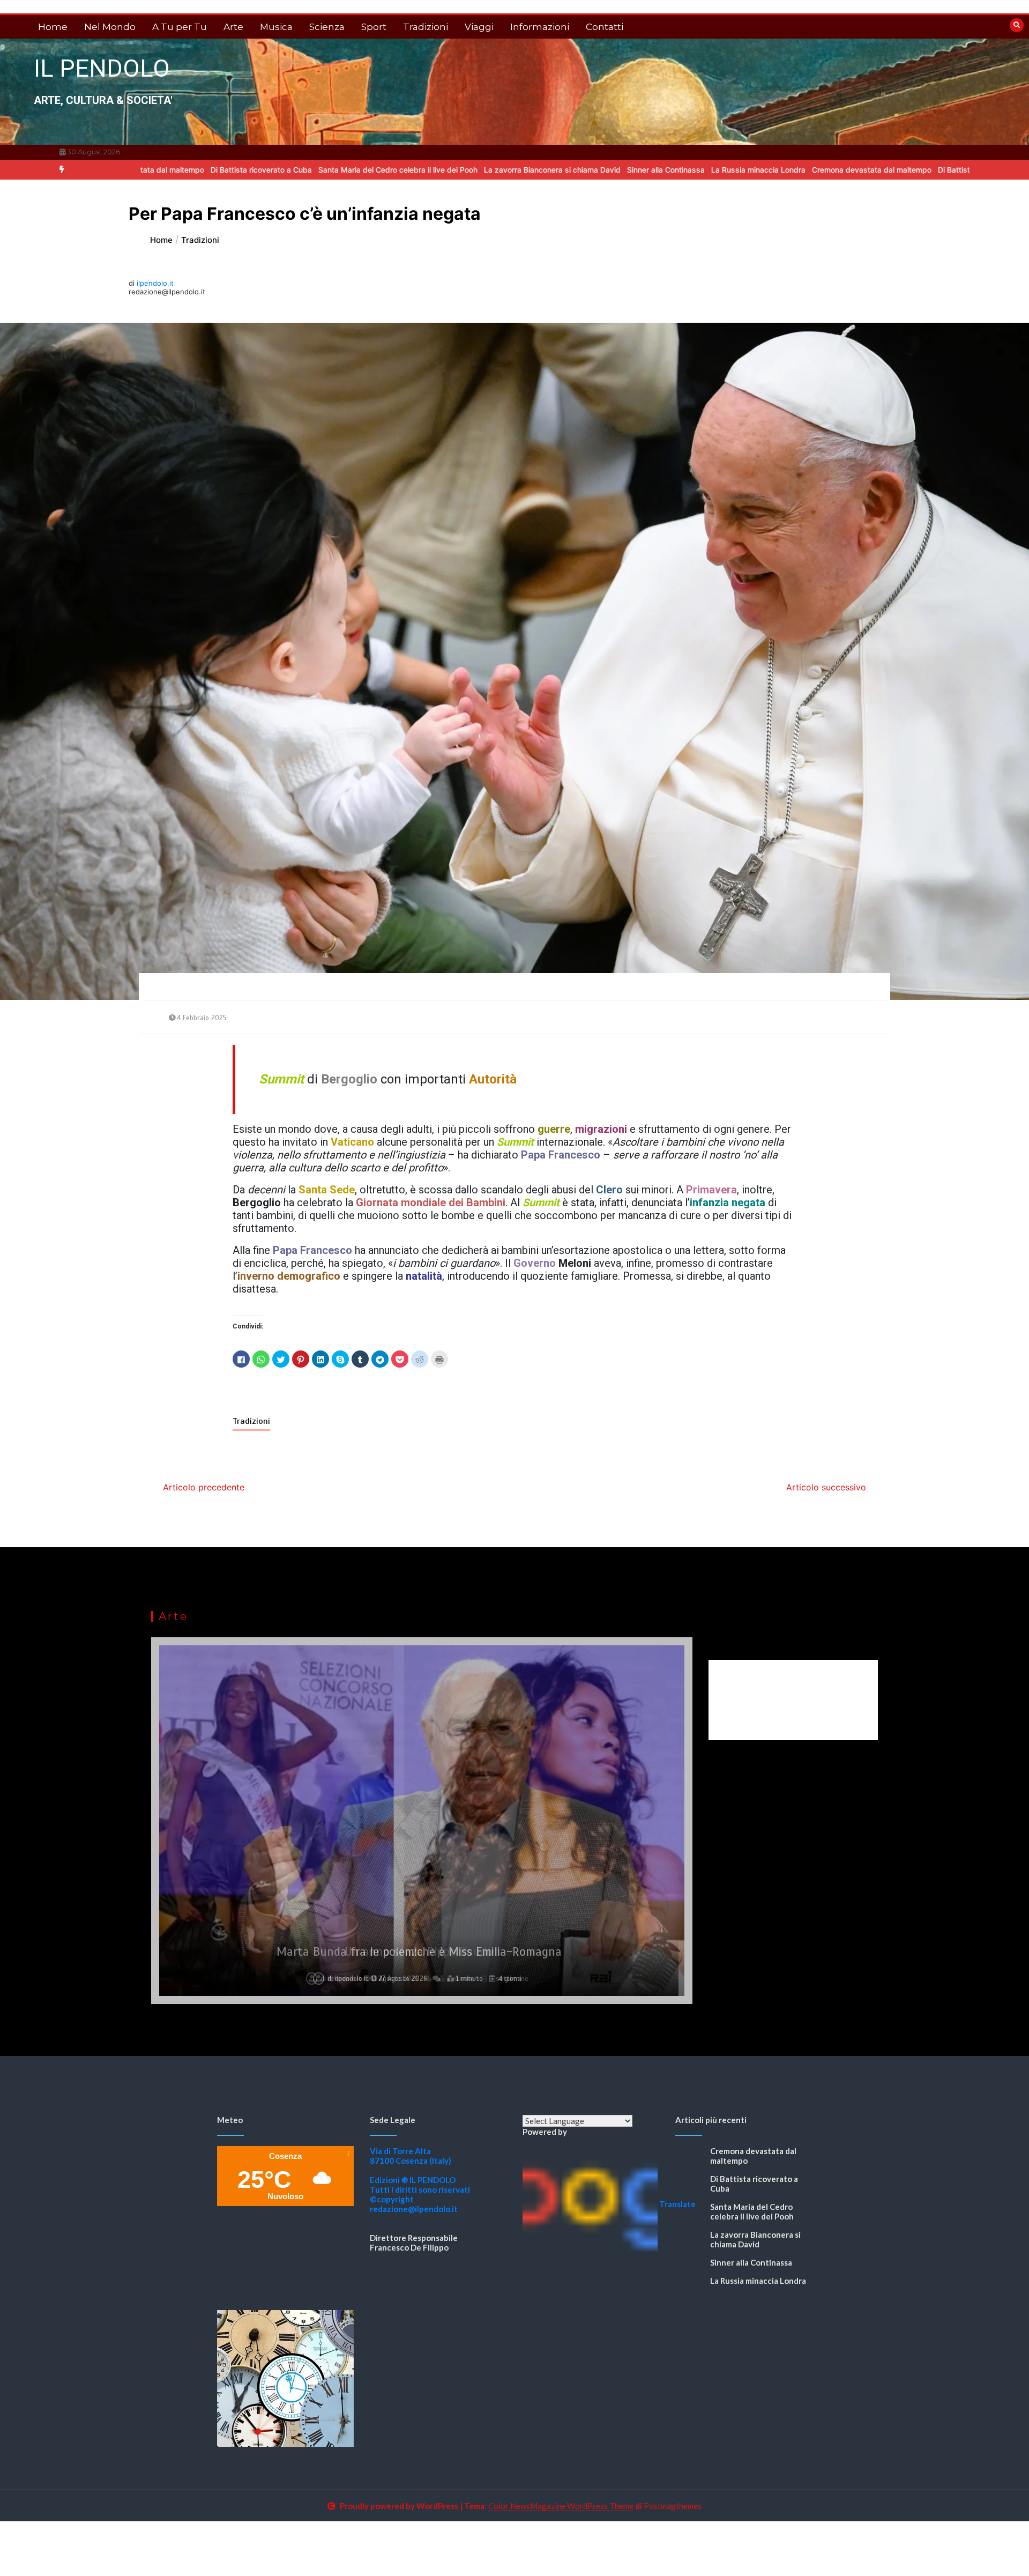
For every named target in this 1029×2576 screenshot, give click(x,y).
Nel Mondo (110, 27)
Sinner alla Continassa (554, 170)
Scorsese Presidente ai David (419, 1952)
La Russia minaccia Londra (647, 170)
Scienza (327, 27)
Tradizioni (426, 27)
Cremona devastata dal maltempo (760, 170)
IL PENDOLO (102, 68)
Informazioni (540, 27)
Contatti (605, 27)
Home (53, 27)
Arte (233, 27)
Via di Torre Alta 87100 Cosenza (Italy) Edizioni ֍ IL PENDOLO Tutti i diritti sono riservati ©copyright (420, 2175)
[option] (150, 170)
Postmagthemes (673, 2506)
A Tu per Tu (180, 27)
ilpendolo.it (155, 283)
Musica (276, 27)
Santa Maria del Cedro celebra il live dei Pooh (286, 170)
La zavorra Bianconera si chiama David (441, 170)
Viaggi (479, 27)
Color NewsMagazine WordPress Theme (561, 2506)
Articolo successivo (826, 1487)
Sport (374, 27)
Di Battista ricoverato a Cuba (150, 170)
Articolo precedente (204, 1487)
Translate (677, 2204)
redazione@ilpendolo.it (414, 2209)
